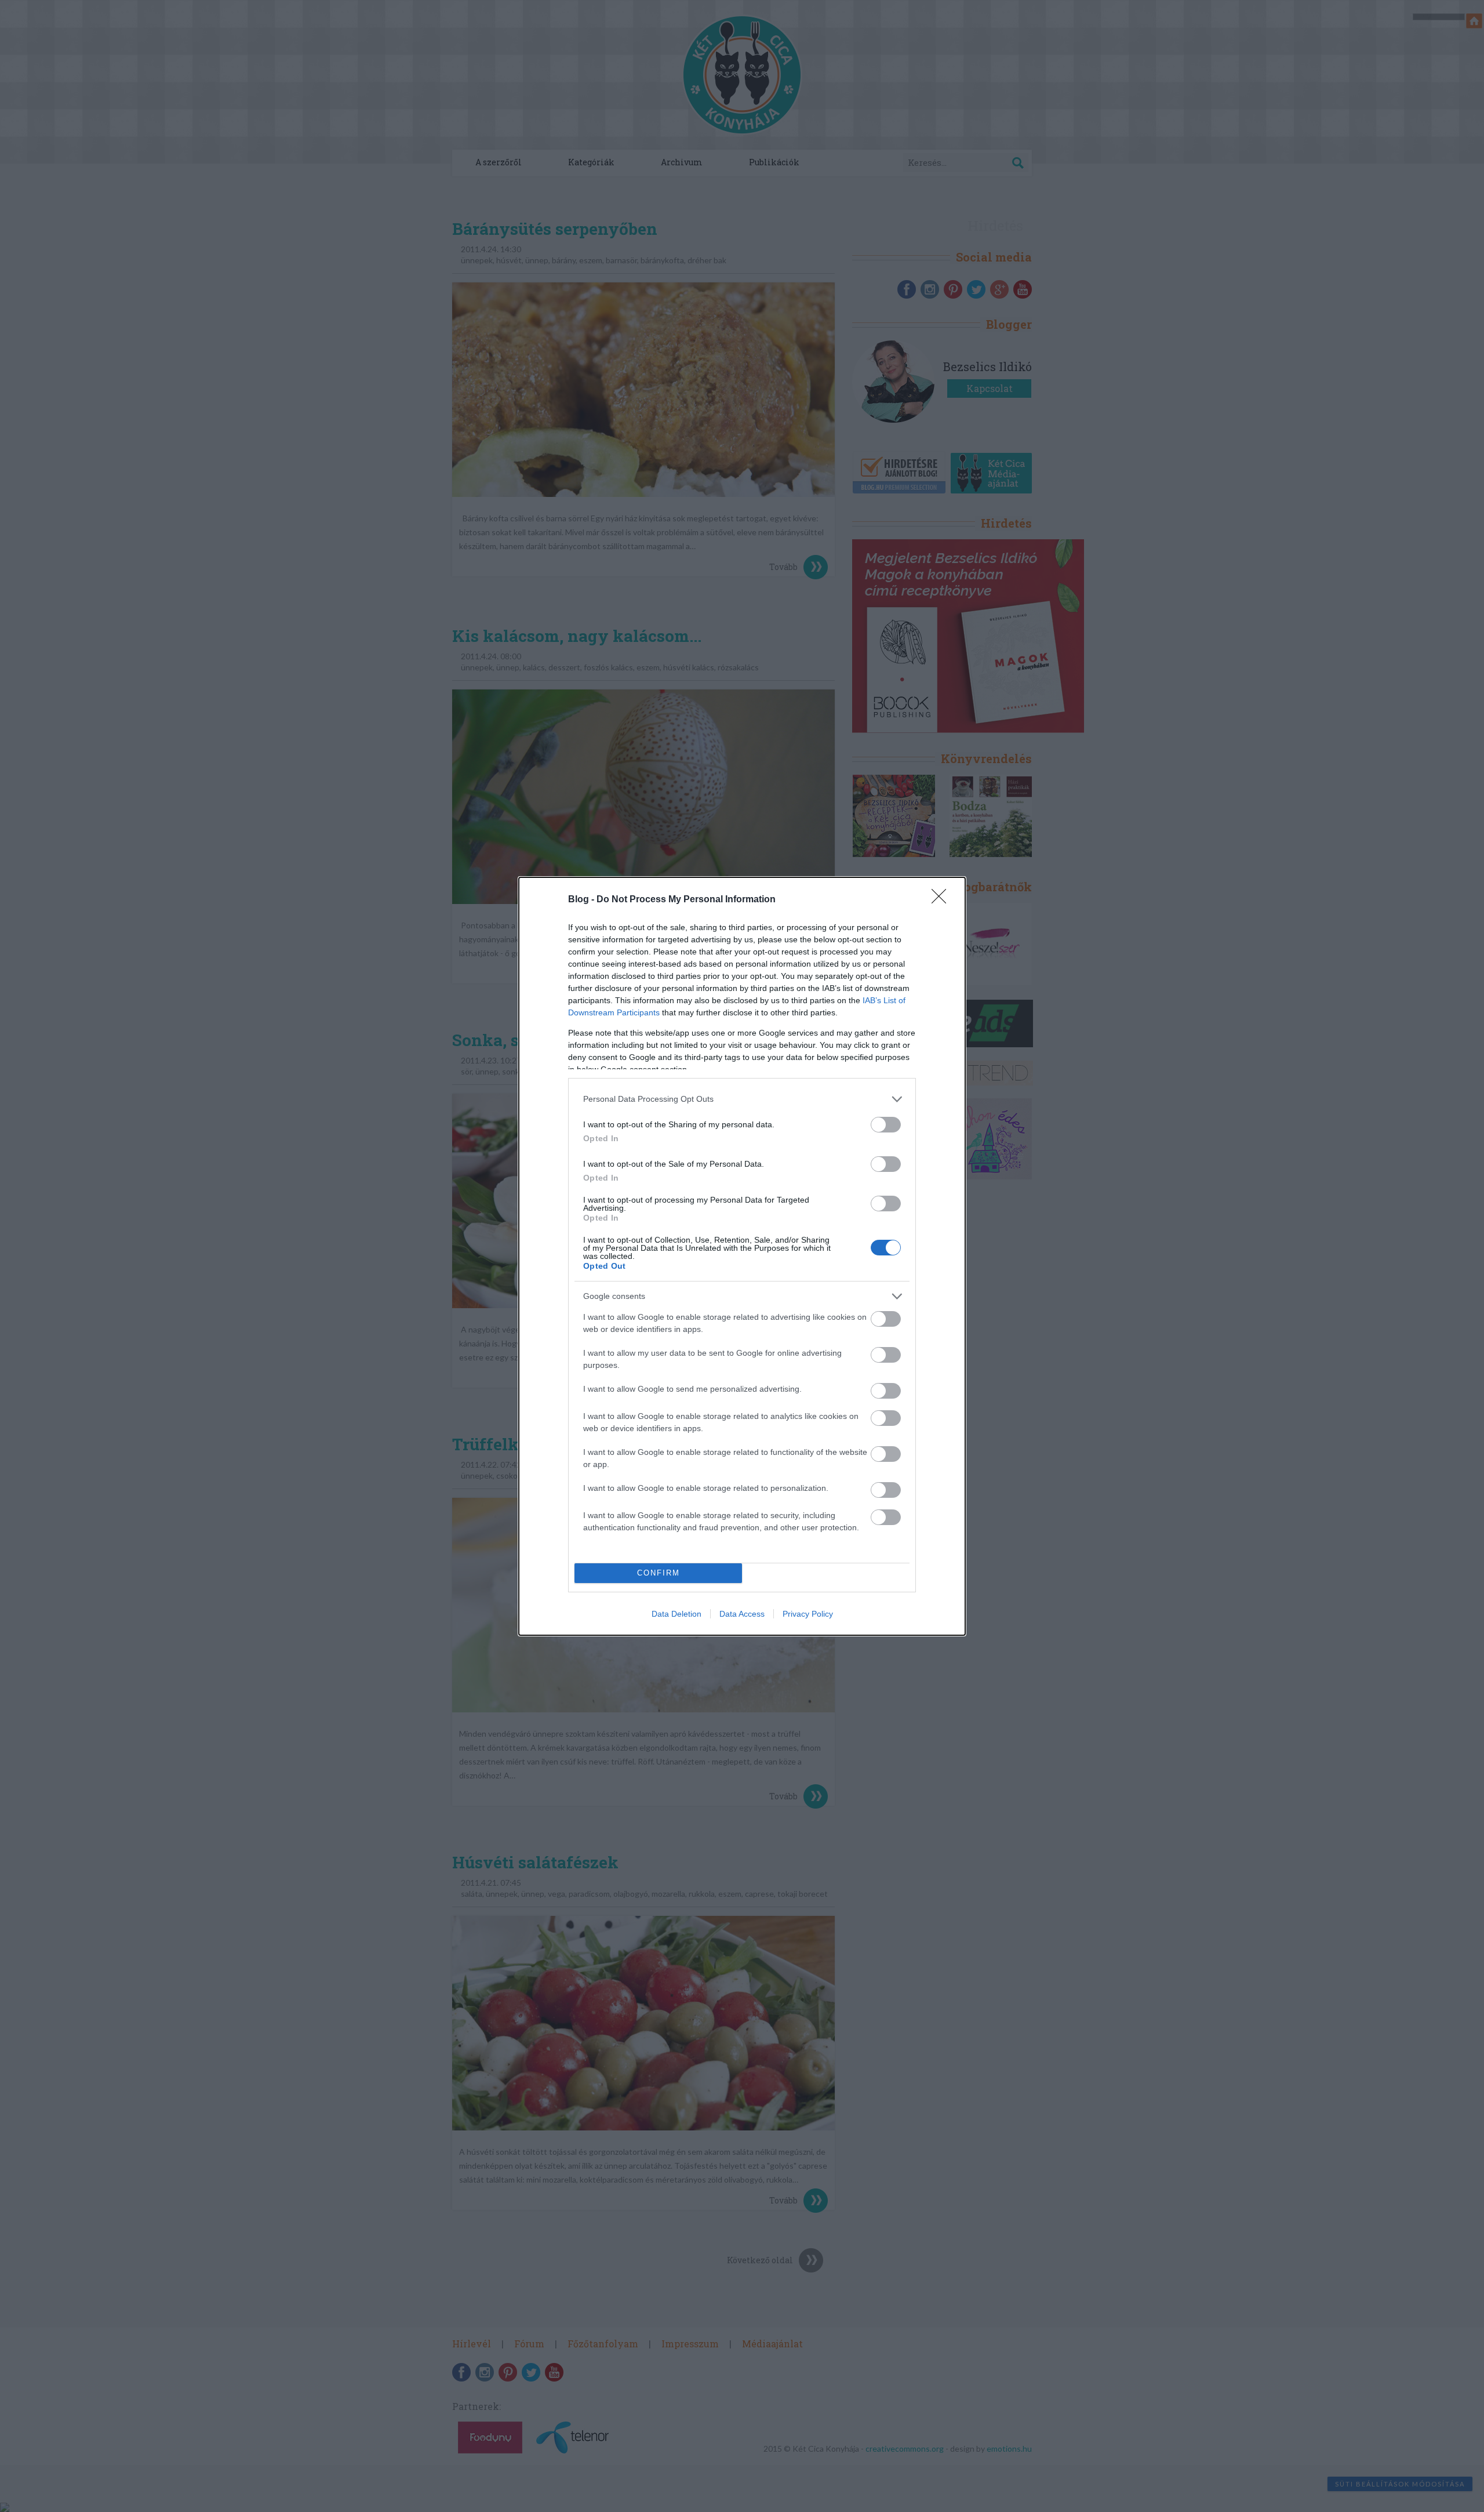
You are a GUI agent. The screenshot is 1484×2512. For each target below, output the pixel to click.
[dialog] (742, 1256)
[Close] (943, 900)
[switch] (886, 1125)
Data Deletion (676, 1614)
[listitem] (742, 1099)
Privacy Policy (808, 1614)
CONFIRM (659, 1573)
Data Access (742, 1614)
